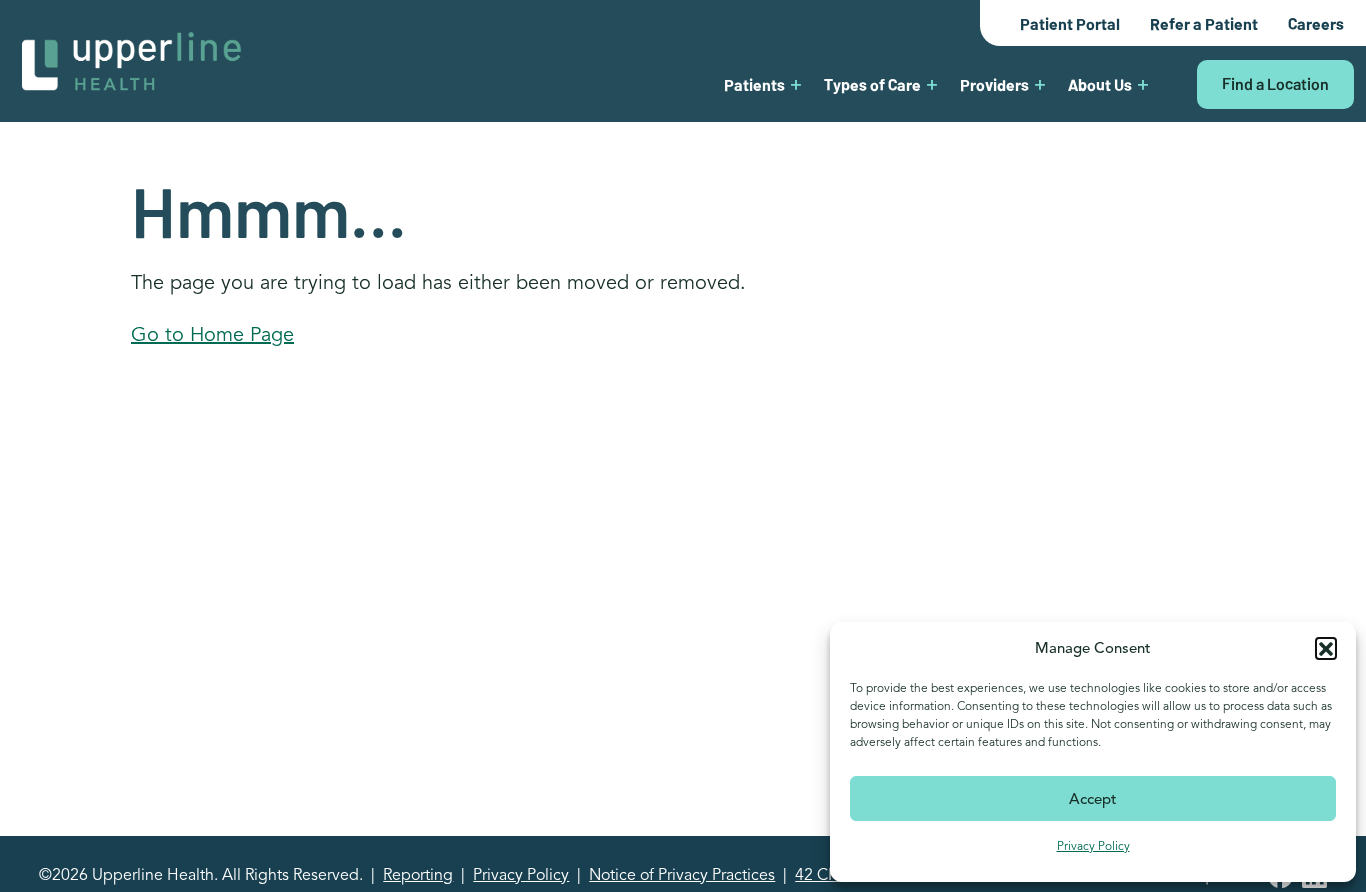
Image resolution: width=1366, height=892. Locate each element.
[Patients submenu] (796, 84)
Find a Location (1275, 83)
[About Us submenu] (1143, 84)
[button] (1326, 648)
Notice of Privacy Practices (682, 875)
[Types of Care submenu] (932, 84)
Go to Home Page (212, 334)
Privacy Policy (1093, 845)
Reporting (418, 875)
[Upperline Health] (132, 59)
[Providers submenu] (1040, 84)
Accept (1093, 799)
